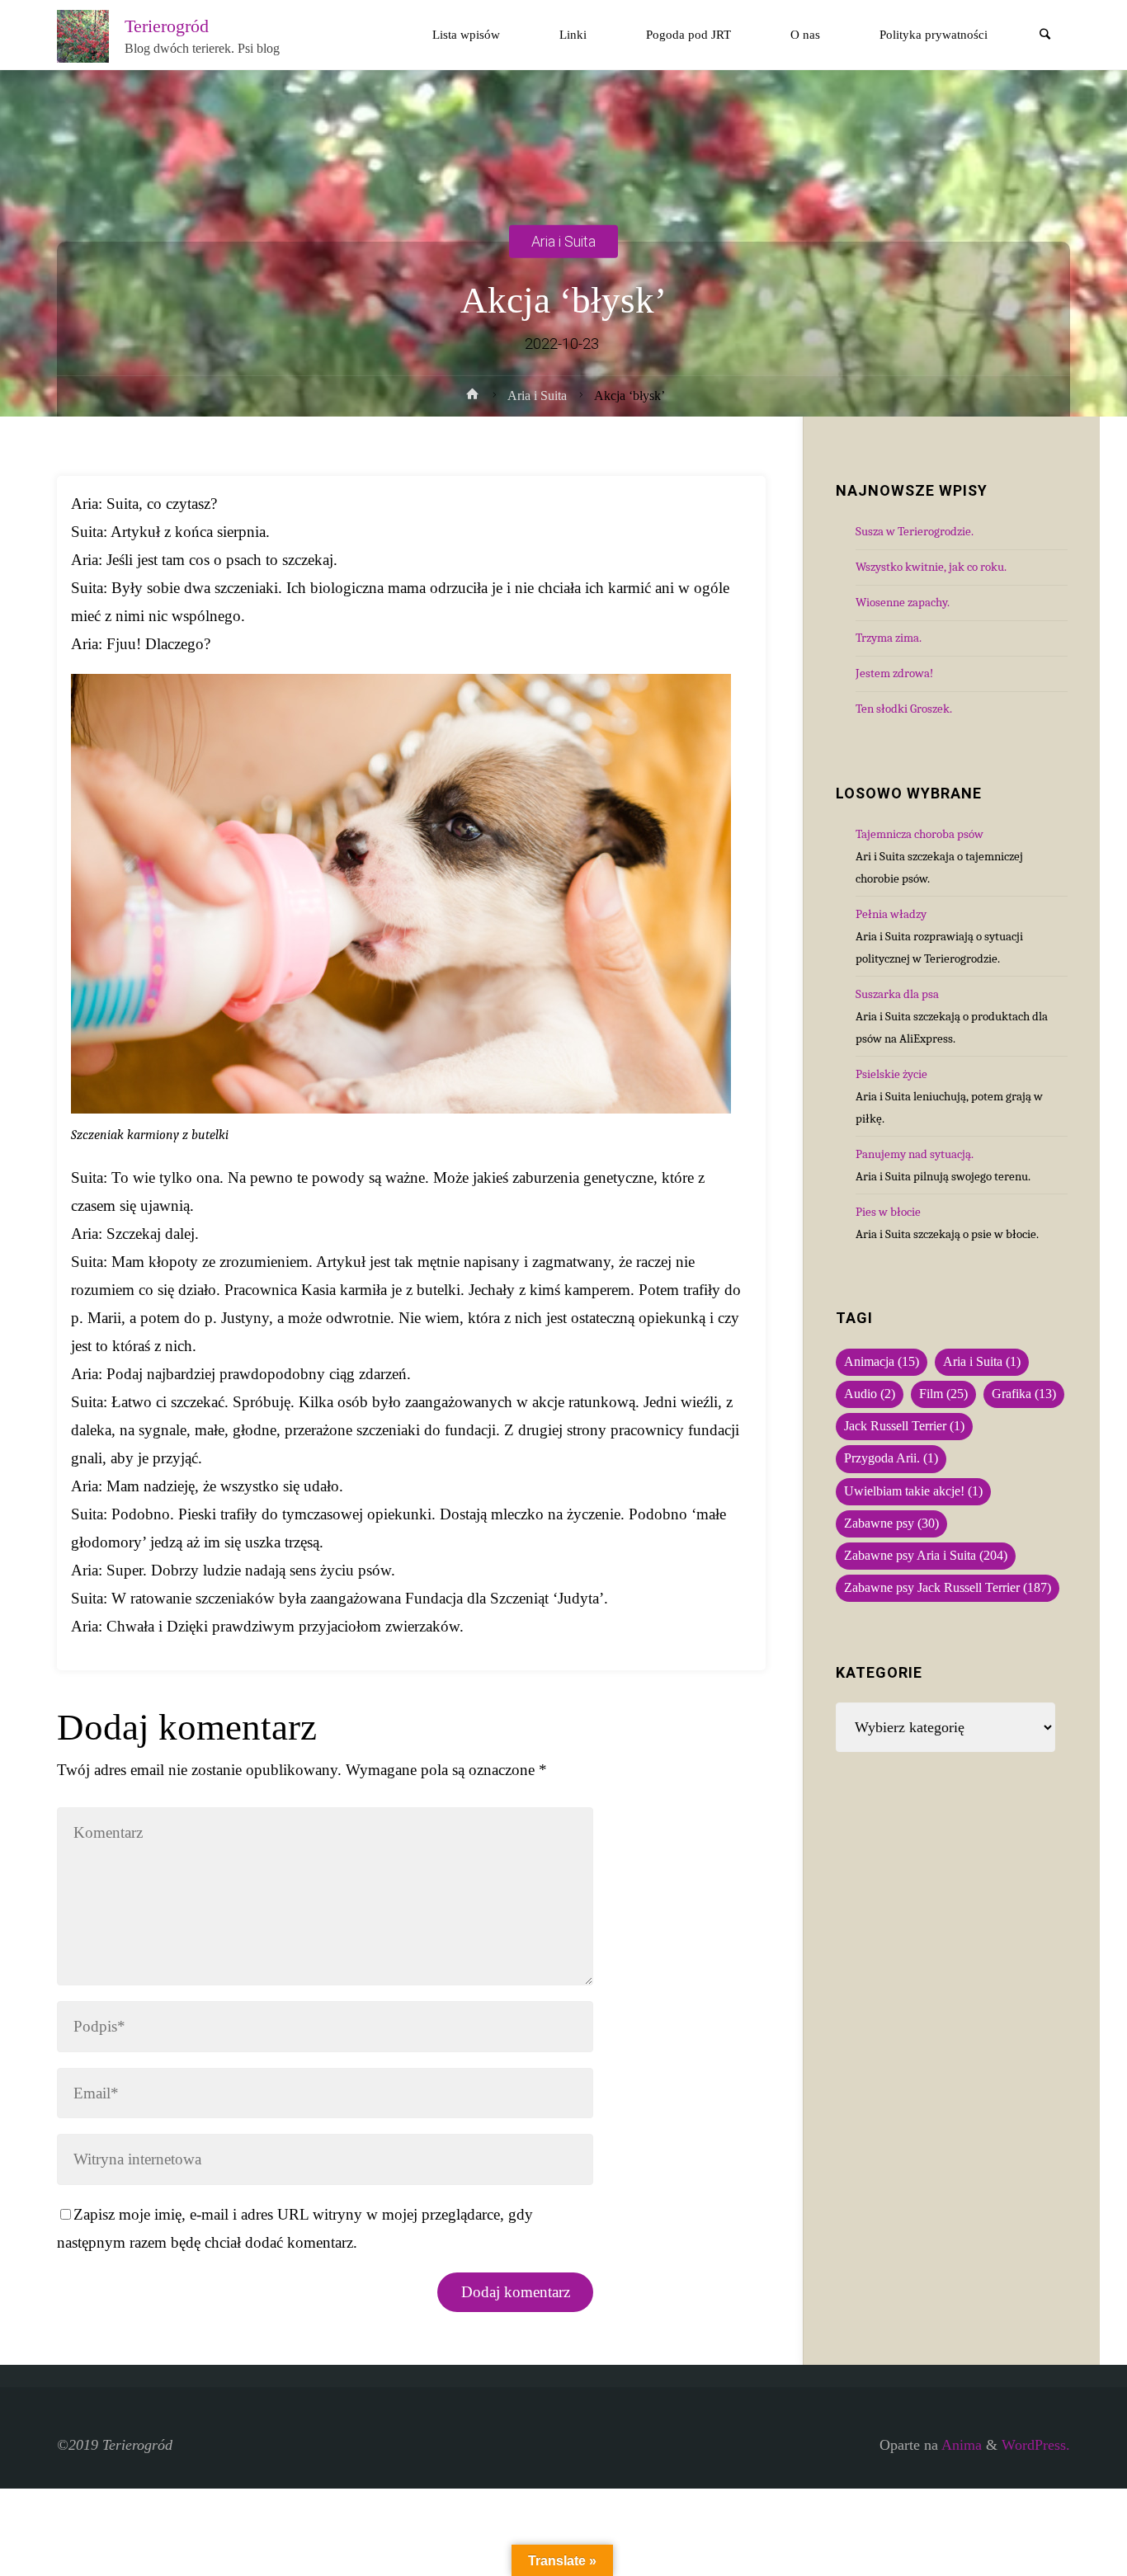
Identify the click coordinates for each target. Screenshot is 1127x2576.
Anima (960, 2445)
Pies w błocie (888, 1212)
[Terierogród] (83, 35)
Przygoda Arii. (891, 1458)
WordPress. (1036, 2445)
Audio (870, 1394)
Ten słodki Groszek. (904, 709)
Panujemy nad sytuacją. (915, 1154)
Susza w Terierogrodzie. (915, 531)
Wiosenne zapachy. (903, 602)
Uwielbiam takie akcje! (913, 1491)
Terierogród (167, 26)
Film (943, 1394)
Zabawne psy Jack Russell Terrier (948, 1588)
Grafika (1024, 1394)
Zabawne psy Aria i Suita (926, 1556)
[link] (1045, 36)
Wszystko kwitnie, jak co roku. (931, 567)
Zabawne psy (891, 1523)
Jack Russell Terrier (904, 1426)
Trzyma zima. (889, 638)
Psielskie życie (891, 1074)
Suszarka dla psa (897, 994)
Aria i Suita (563, 240)
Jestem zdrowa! (894, 673)
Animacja (882, 1362)
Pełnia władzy (891, 914)
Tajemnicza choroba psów (920, 834)
